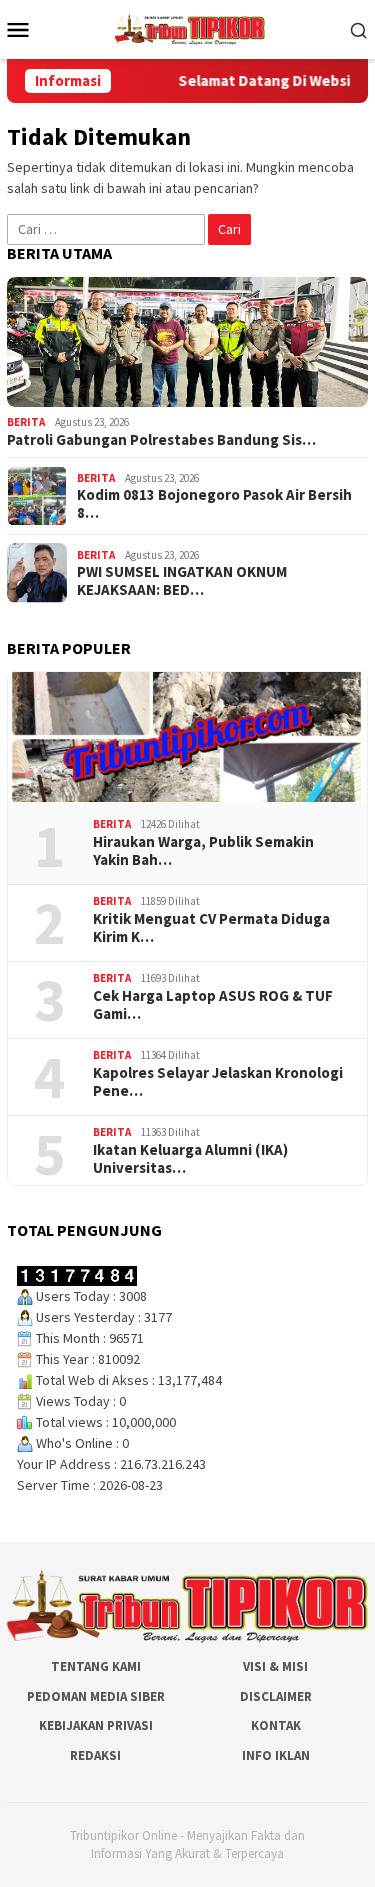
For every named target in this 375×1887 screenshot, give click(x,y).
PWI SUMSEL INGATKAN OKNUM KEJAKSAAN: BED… (182, 581)
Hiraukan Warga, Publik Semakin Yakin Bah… (203, 851)
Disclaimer (276, 1696)
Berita (26, 422)
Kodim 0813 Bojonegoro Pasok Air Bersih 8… (214, 504)
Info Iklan (276, 1755)
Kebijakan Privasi (96, 1725)
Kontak (276, 1725)
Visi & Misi (275, 1666)
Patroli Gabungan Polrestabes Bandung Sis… (161, 440)
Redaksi (95, 1755)
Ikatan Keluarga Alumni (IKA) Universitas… (190, 1159)
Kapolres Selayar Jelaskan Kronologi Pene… (218, 1082)
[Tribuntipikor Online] (190, 28)
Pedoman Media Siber (96, 1696)
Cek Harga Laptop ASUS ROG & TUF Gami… (213, 1005)
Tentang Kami (96, 1666)
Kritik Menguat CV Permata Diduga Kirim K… (211, 928)
